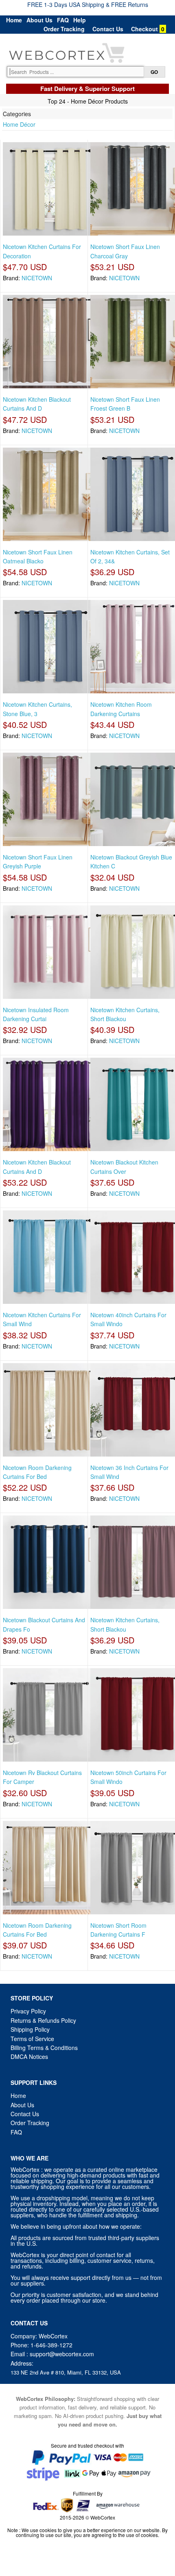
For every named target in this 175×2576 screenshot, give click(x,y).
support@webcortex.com (62, 2354)
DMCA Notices (29, 2056)
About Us (39, 20)
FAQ (63, 20)
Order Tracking (64, 29)
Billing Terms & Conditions (44, 2048)
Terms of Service (32, 2039)
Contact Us (108, 29)
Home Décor (19, 124)
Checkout (144, 29)
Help (80, 20)
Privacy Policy (28, 2011)
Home (14, 20)
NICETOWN (37, 278)
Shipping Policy (31, 2029)
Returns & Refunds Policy (43, 2020)
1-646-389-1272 (51, 2345)
